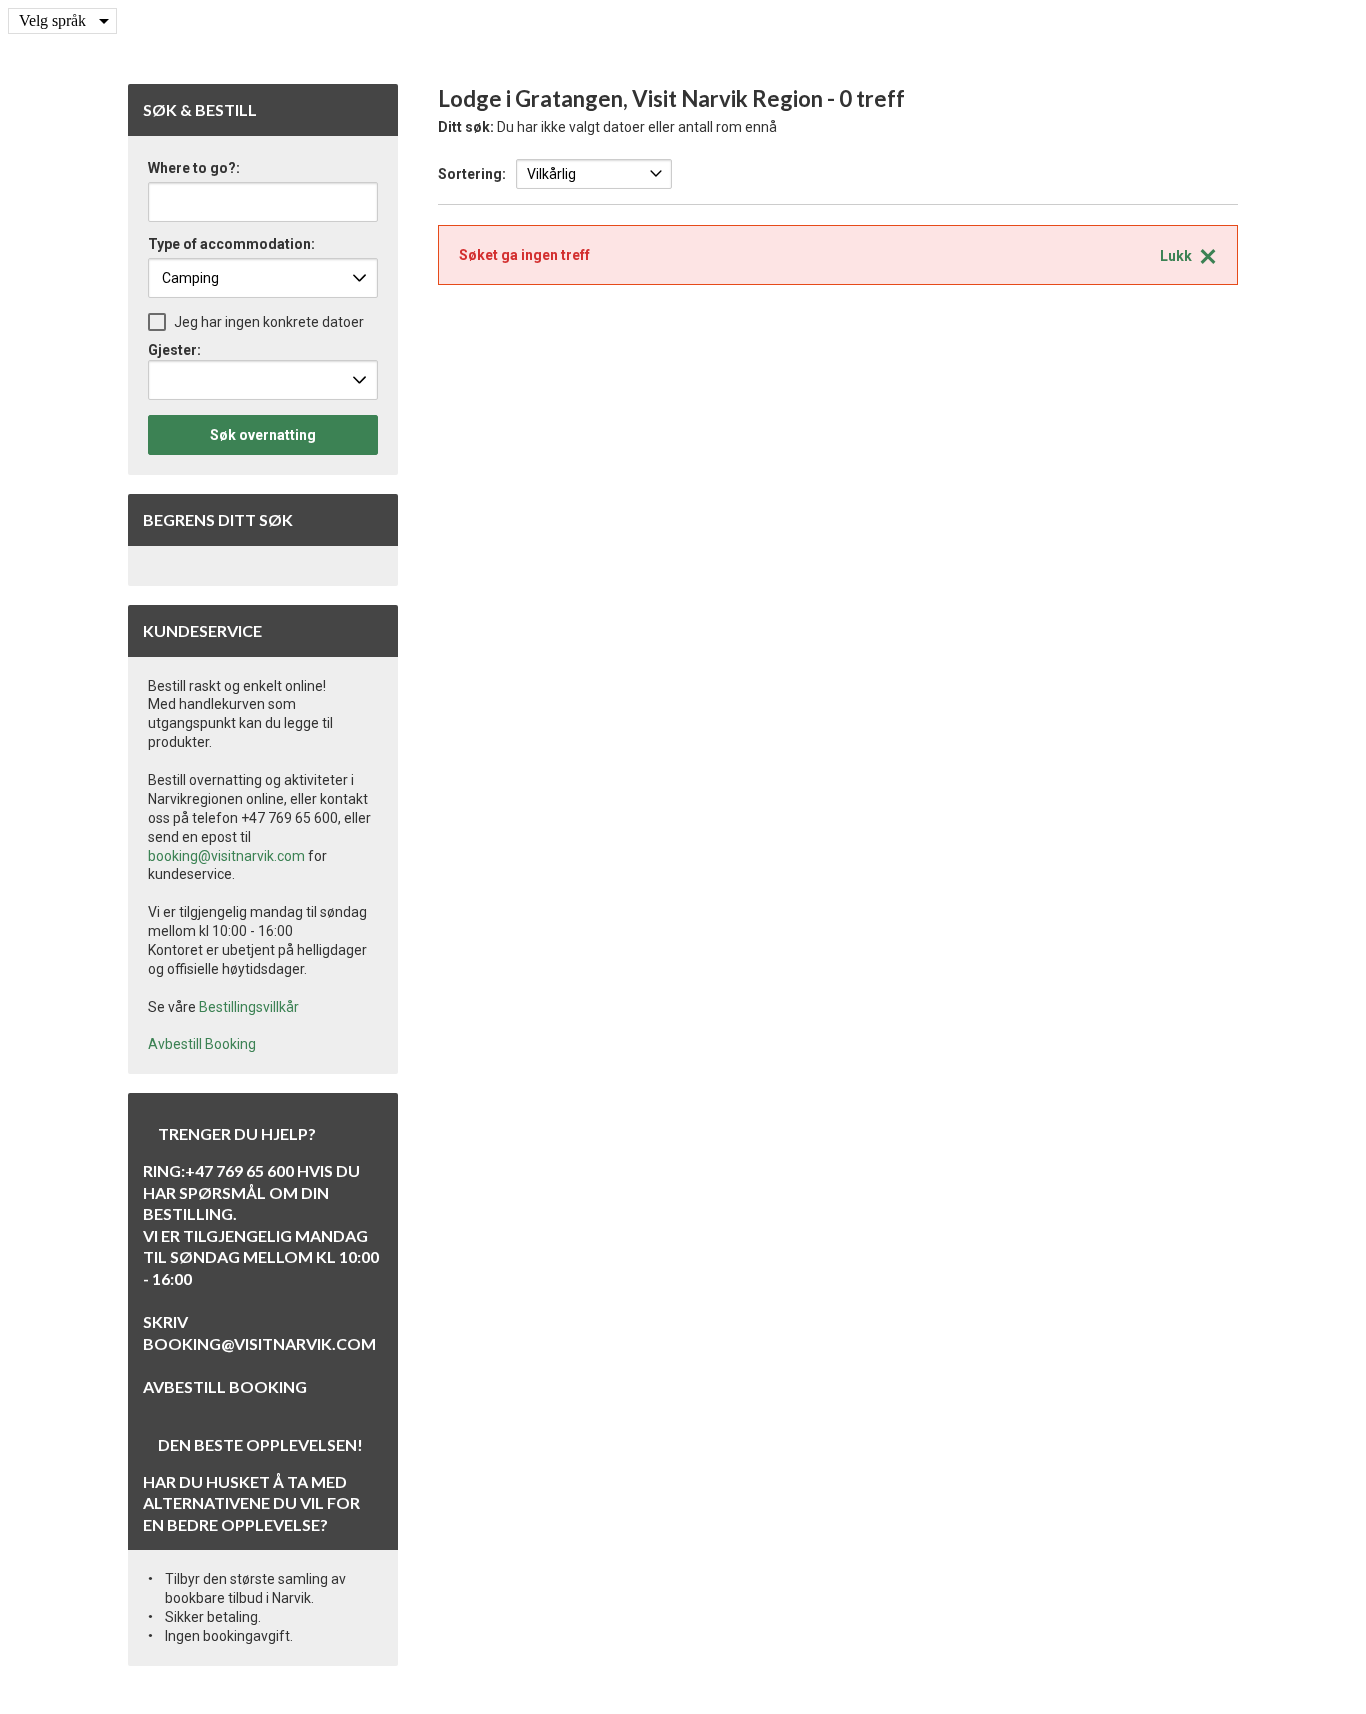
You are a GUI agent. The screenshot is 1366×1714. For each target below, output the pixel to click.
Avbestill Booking (202, 1044)
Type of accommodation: (231, 244)
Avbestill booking (225, 1386)
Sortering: (472, 174)
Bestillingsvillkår (249, 1007)
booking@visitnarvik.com (226, 856)
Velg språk (52, 20)
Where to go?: (194, 168)
